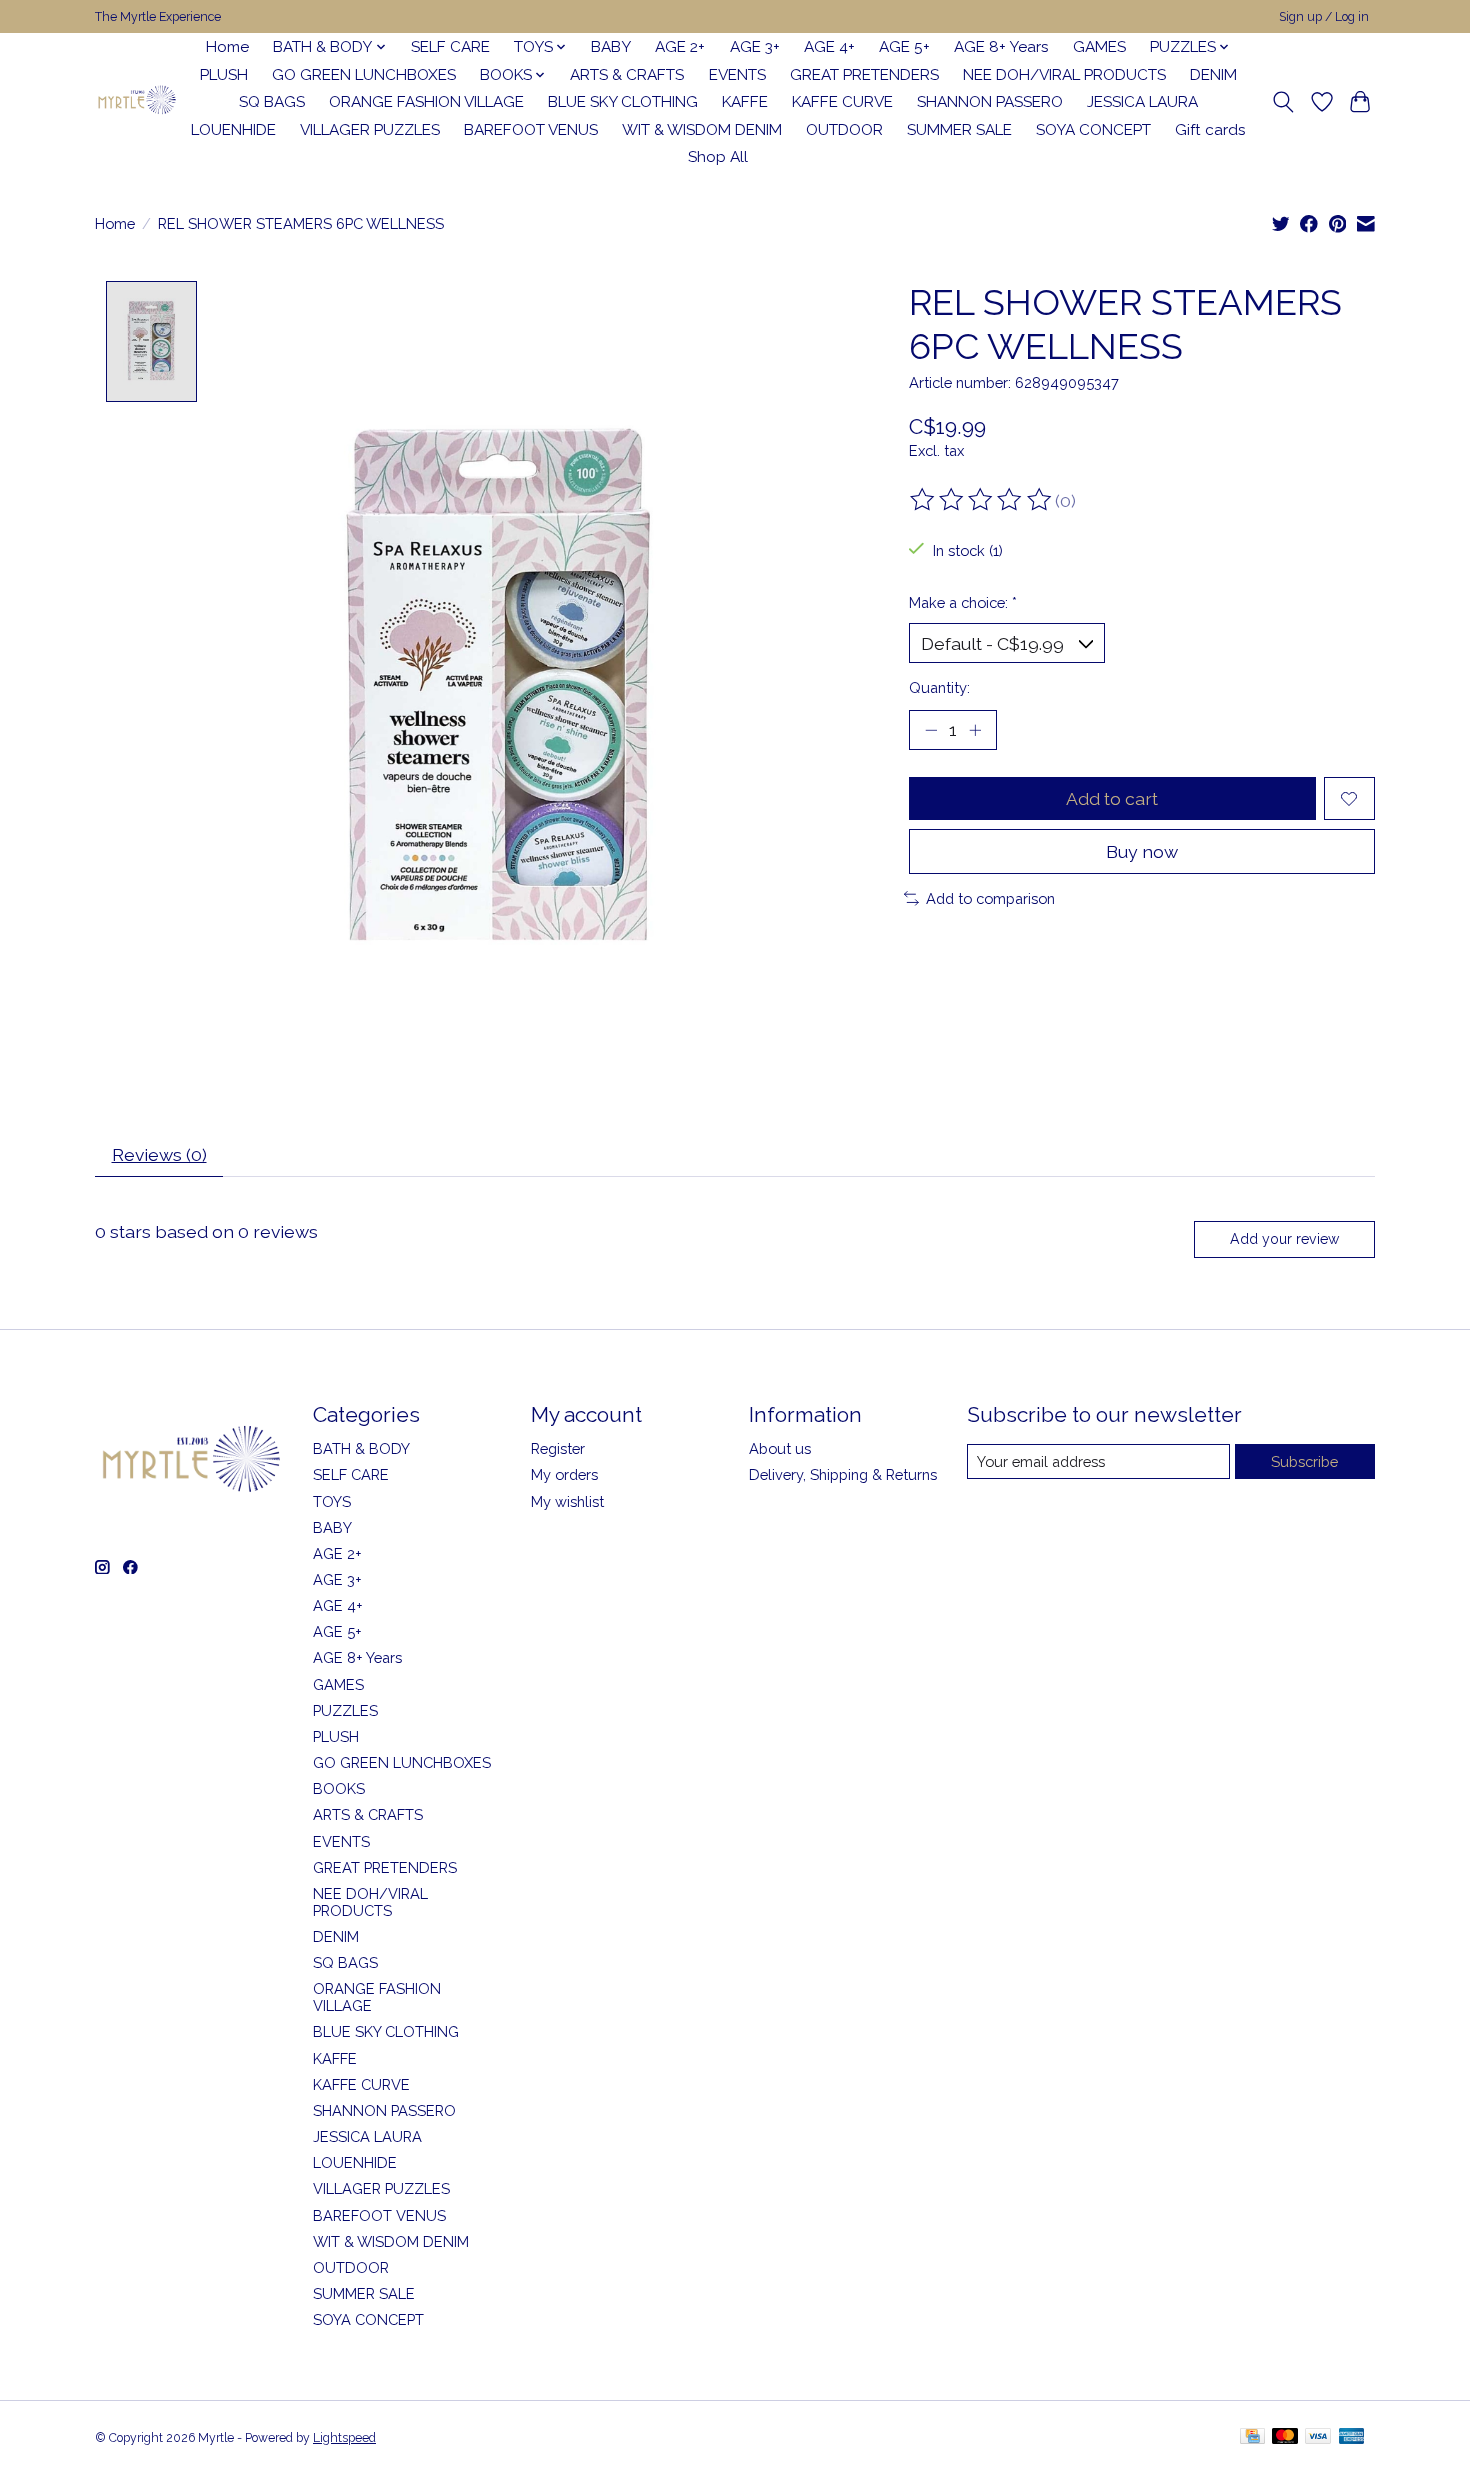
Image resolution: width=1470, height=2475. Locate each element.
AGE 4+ (829, 47)
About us (780, 1448)
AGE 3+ (755, 47)
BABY (611, 47)
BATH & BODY (361, 1448)
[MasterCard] (1285, 2437)
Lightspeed (344, 2438)
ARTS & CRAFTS (627, 75)
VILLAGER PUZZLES (370, 130)
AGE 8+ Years (1001, 47)
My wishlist (567, 1501)
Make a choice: (963, 602)
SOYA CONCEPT (1093, 130)
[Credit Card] (1252, 2437)
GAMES (1099, 47)
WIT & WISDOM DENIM (702, 130)
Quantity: (939, 687)
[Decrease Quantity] (931, 730)
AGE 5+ (904, 47)
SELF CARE (450, 47)
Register (558, 1448)
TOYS (332, 1501)
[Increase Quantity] (975, 730)
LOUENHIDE (233, 130)
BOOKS (339, 1788)
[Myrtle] (136, 102)
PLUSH (224, 75)
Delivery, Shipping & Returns (843, 1474)
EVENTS (737, 75)
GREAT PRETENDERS (864, 75)
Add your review (1284, 1239)
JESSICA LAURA (1142, 102)
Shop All (718, 157)
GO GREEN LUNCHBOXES (364, 75)
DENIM (1213, 75)
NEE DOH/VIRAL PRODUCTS (1064, 75)
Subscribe (1304, 1461)
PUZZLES (345, 1710)
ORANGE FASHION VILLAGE (426, 102)
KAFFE (745, 102)
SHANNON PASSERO (990, 102)
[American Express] (1352, 2437)
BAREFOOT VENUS (531, 130)
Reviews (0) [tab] (159, 1154)
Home (227, 47)
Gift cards (1210, 130)
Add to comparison (990, 898)
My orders (564, 1474)
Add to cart (1112, 798)
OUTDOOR (844, 130)
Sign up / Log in (1324, 17)
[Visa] (1318, 2437)
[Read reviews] (982, 500)
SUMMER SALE (959, 130)
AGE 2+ (680, 47)
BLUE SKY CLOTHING (623, 102)
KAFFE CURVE (842, 102)
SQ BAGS (272, 102)
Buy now (1142, 851)
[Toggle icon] (1283, 102)
